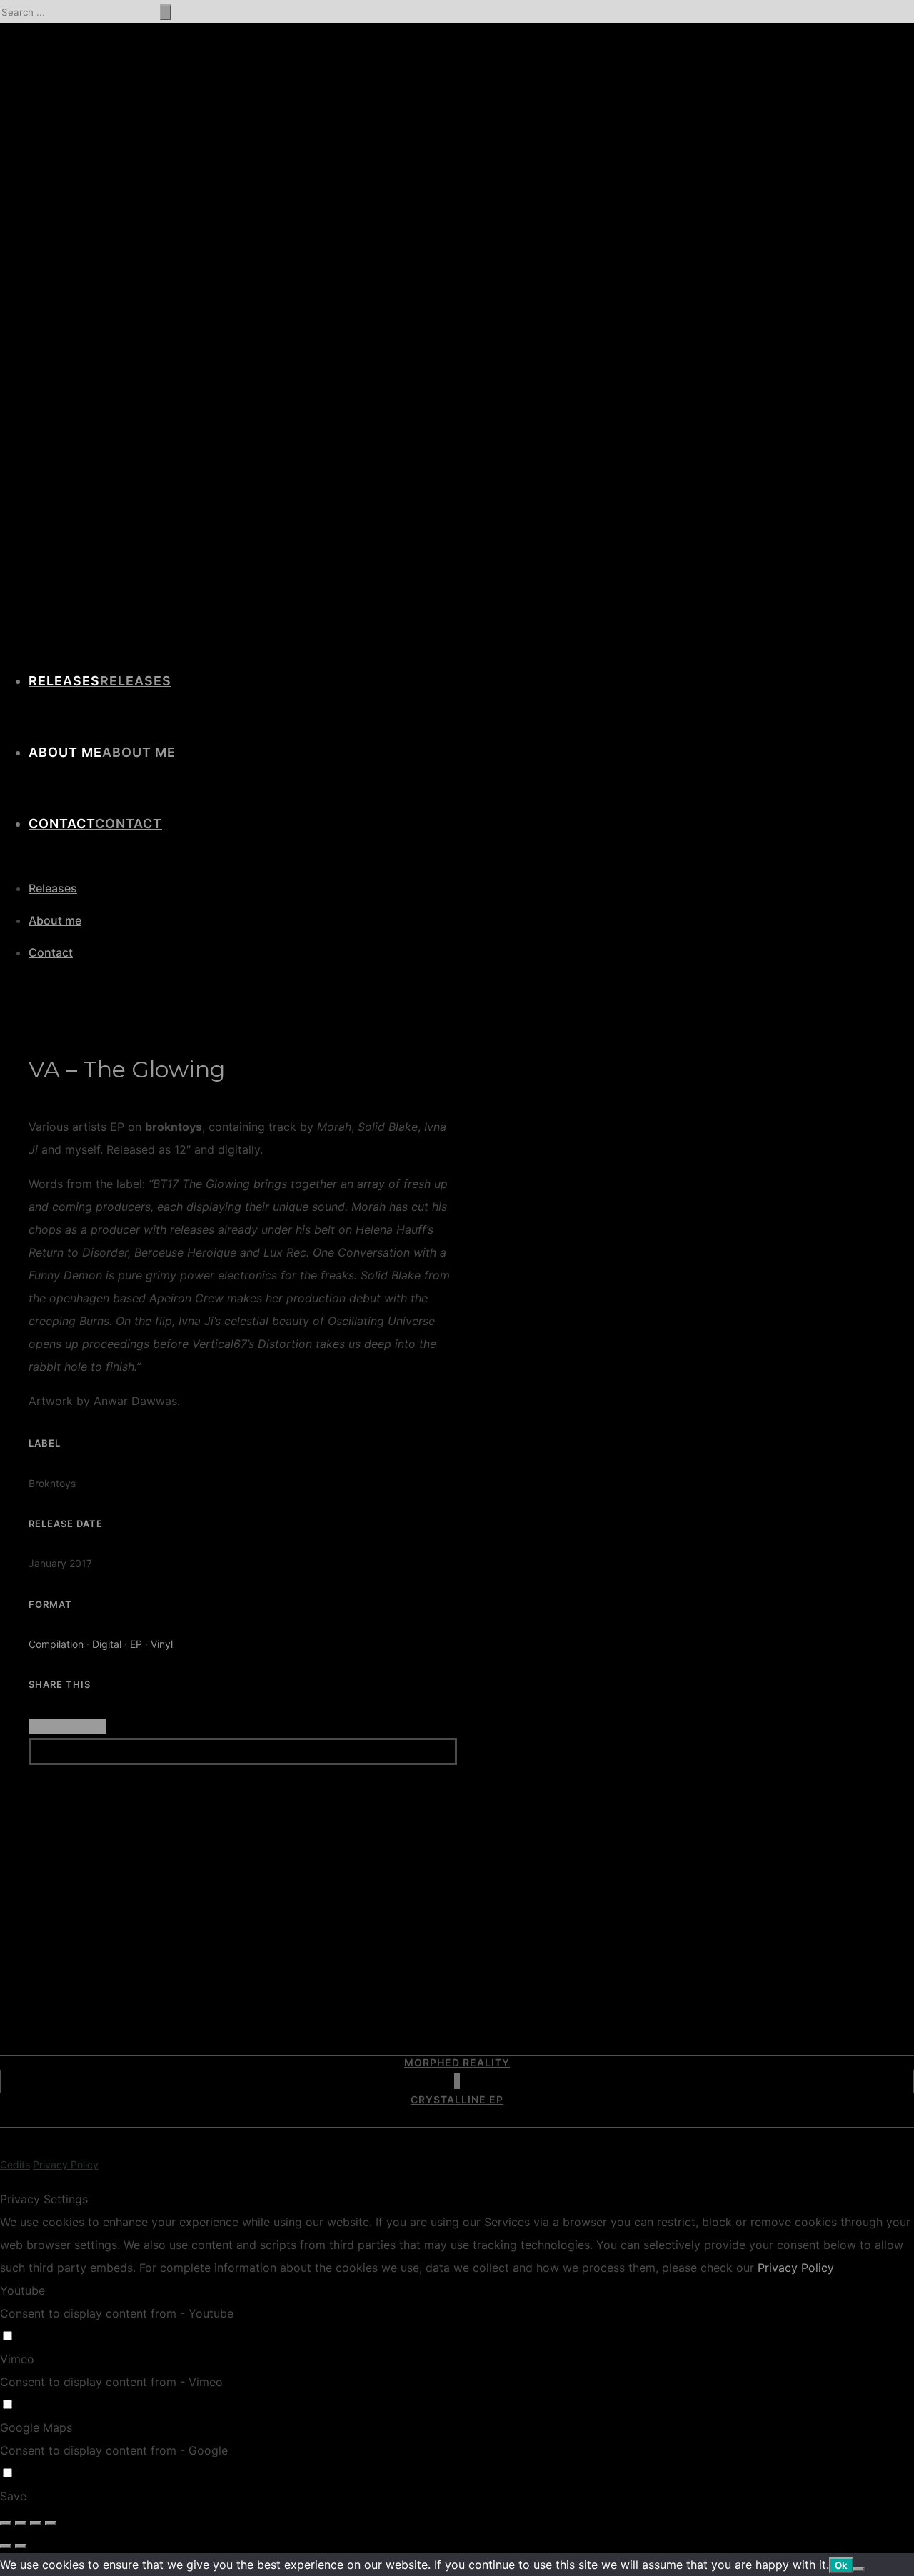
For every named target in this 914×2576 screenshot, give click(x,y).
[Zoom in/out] (51, 2523)
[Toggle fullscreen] (36, 2523)
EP (136, 1644)
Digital (107, 1644)
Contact (129, 824)
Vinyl (162, 1644)
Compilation (56, 1644)
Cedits (15, 2164)
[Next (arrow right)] (21, 2546)
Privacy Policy (66, 2164)
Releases (136, 681)
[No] (859, 2569)
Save (13, 2496)
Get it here (67, 1726)
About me (139, 752)
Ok (841, 2565)
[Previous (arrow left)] (6, 2546)
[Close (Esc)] (6, 2523)
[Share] (21, 2523)
